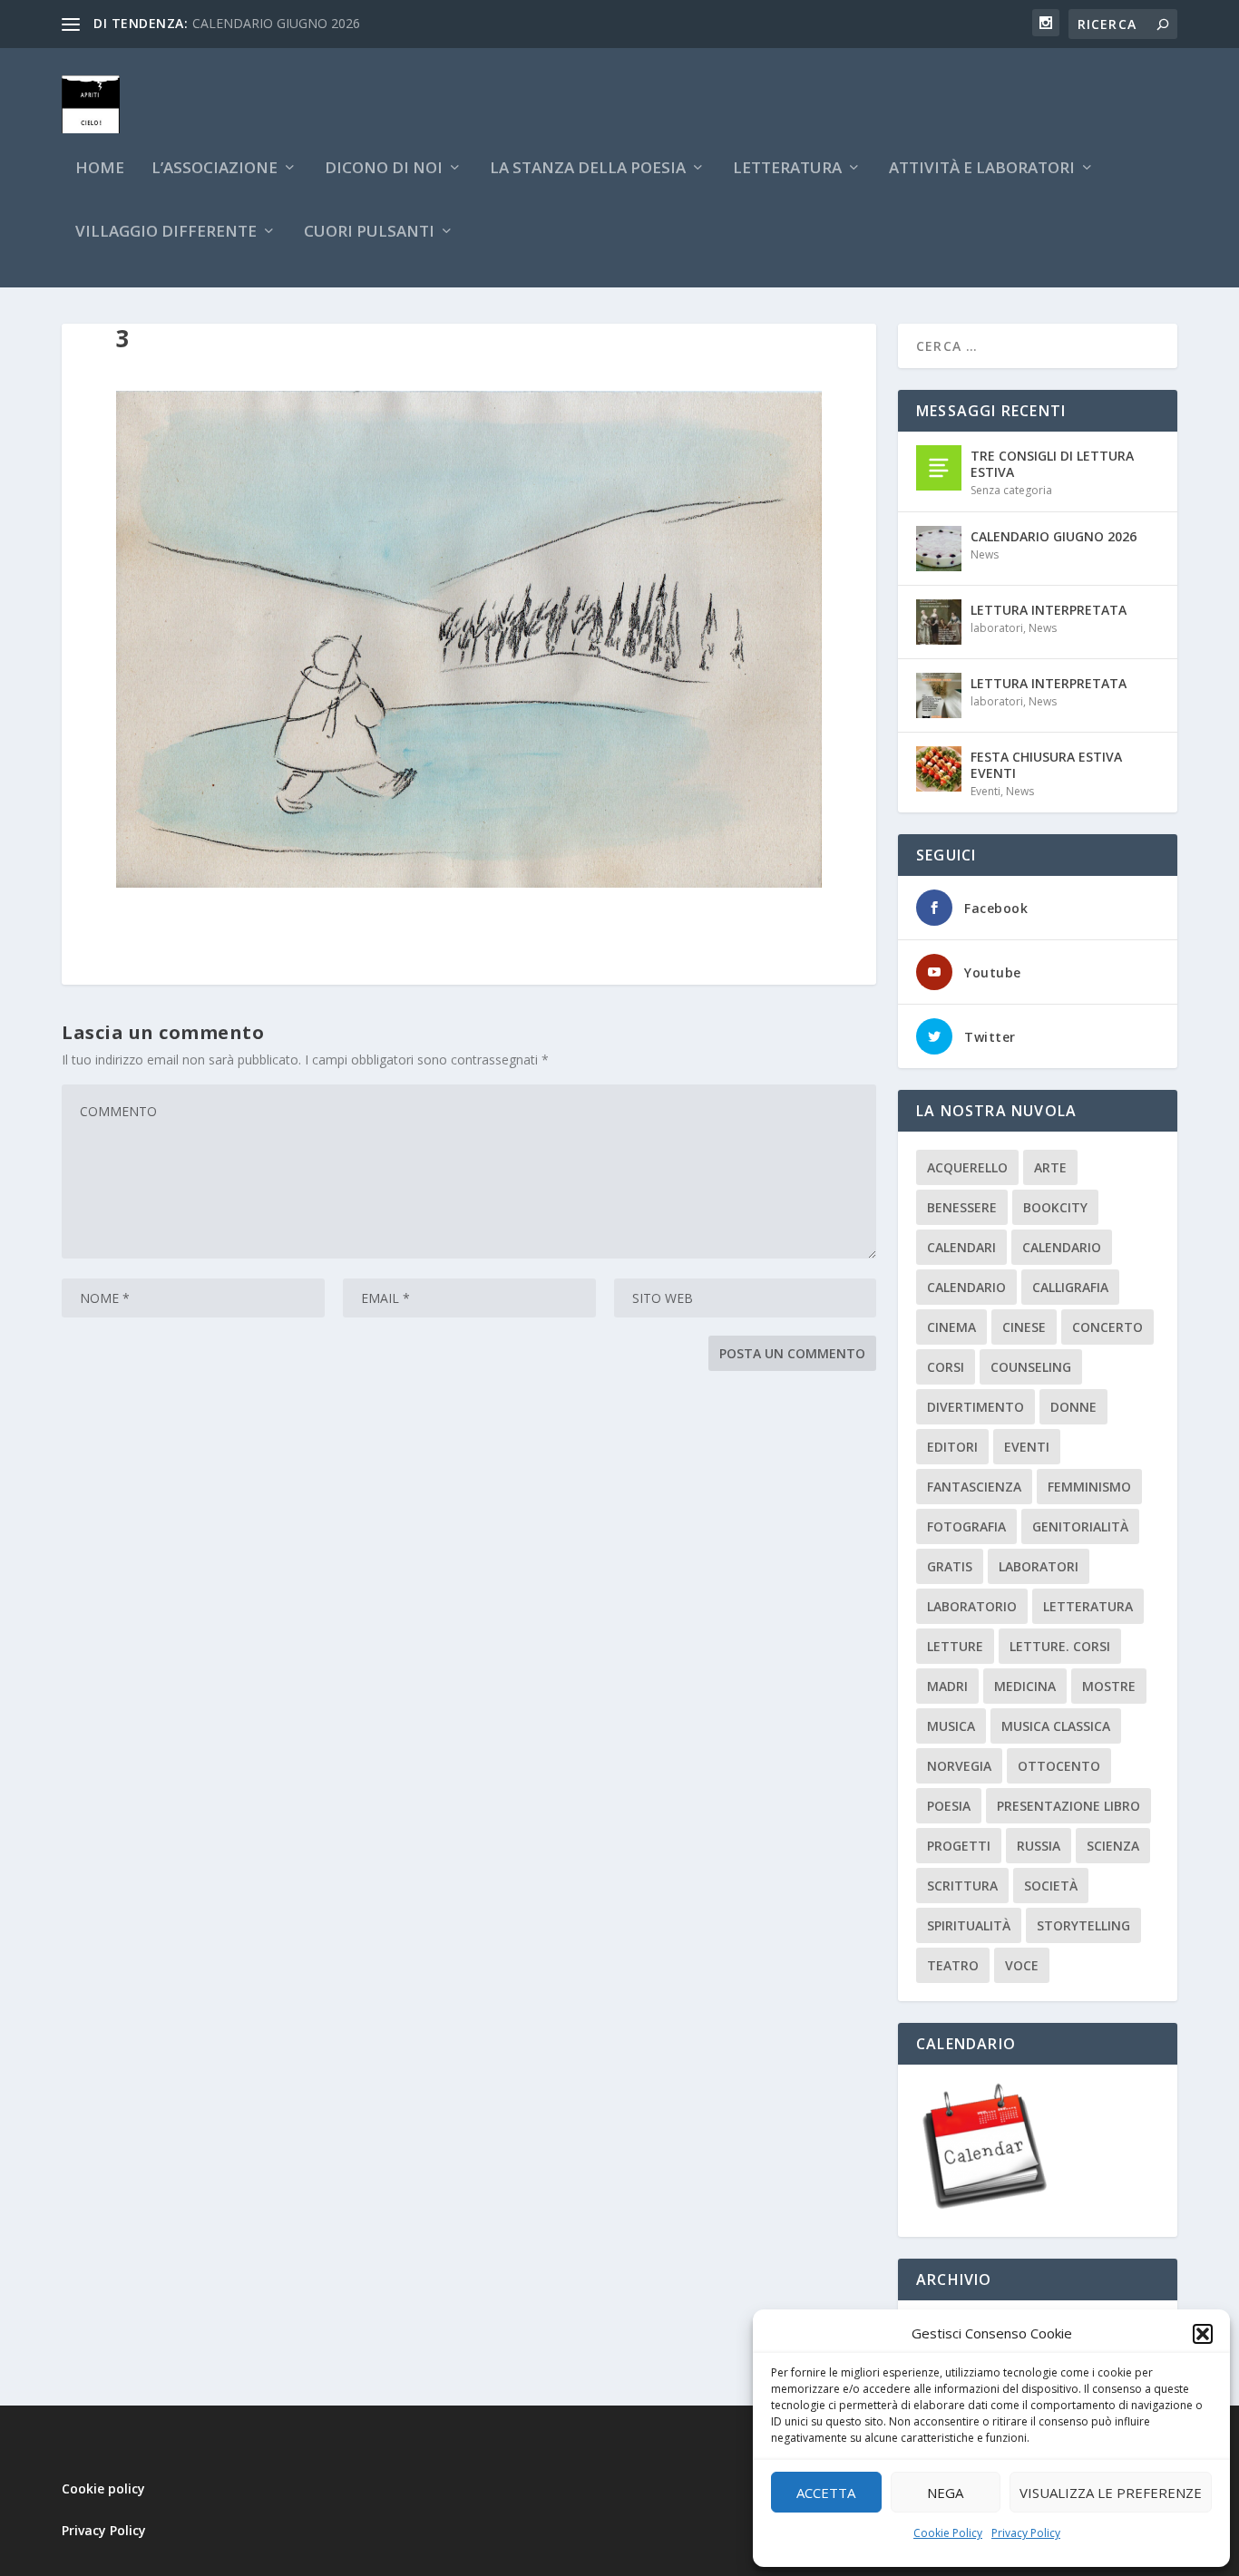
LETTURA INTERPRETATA (1049, 610)
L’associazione (215, 169)
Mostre (1109, 1686)
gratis (950, 1566)
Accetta (826, 2493)
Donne (1073, 1407)
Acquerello (967, 1167)
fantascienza (974, 1487)
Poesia (949, 1806)
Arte (1050, 1167)
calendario (1062, 1247)
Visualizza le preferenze (1111, 2493)
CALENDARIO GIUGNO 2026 (276, 23)
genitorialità (1080, 1526)
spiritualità (969, 1925)
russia (1039, 1846)
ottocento (1059, 1766)
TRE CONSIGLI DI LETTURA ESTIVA (1052, 464)
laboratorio (972, 1606)
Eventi (985, 791)
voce (1022, 1965)
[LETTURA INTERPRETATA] (939, 622)
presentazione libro (1068, 1806)
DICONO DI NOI (384, 169)
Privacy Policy (1026, 2533)
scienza (1113, 1846)
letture (955, 1646)
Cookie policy (103, 2489)
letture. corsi (1060, 1646)
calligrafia (1070, 1287)
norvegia (959, 1766)
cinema (951, 1327)
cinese (1024, 1327)
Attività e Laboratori (982, 169)
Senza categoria (1011, 490)
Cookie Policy (948, 2533)
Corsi (946, 1367)
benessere (962, 1207)
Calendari (961, 1247)
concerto (1107, 1327)
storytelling (1083, 1925)
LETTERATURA (787, 169)
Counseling (1031, 1367)
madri (947, 1686)
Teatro (953, 1965)
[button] (1203, 2334)
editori (952, 1447)
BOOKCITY (1055, 1207)
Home (100, 169)
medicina (1025, 1686)
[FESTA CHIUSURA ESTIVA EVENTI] (939, 769)
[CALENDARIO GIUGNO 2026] (939, 549)
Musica (951, 1726)
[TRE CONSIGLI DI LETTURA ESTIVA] (939, 468)
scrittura (962, 1886)
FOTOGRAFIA (966, 1526)
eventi (1027, 1447)
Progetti (959, 1846)
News (985, 554)
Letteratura (1088, 1606)
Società (1051, 1886)
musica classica (1056, 1726)
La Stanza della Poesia (588, 169)
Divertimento (976, 1407)
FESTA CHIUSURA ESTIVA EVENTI (1046, 765)
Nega (945, 2493)
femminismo (1089, 1487)
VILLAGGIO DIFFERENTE (166, 233)
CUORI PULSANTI (369, 233)
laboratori (997, 628)
